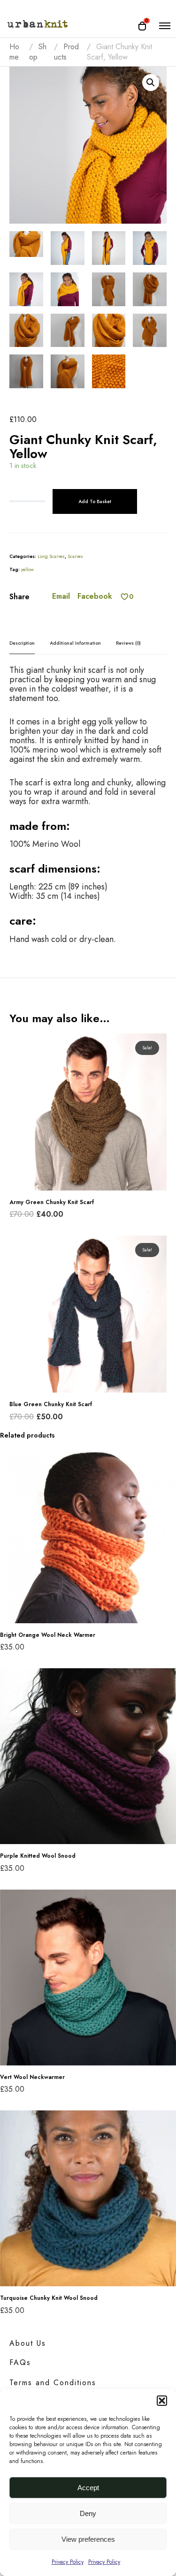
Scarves (75, 556)
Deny (88, 2513)
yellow (27, 569)
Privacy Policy (68, 2562)
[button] (162, 2401)
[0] (125, 597)
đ (151, 83)
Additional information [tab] (75, 643)
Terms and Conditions (53, 2383)
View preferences (88, 2539)
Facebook (95, 596)
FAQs (20, 2362)
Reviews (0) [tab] (128, 643)
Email (61, 596)
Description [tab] (22, 643)
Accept (88, 2488)
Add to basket (95, 501)
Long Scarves (51, 556)
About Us (28, 2343)
